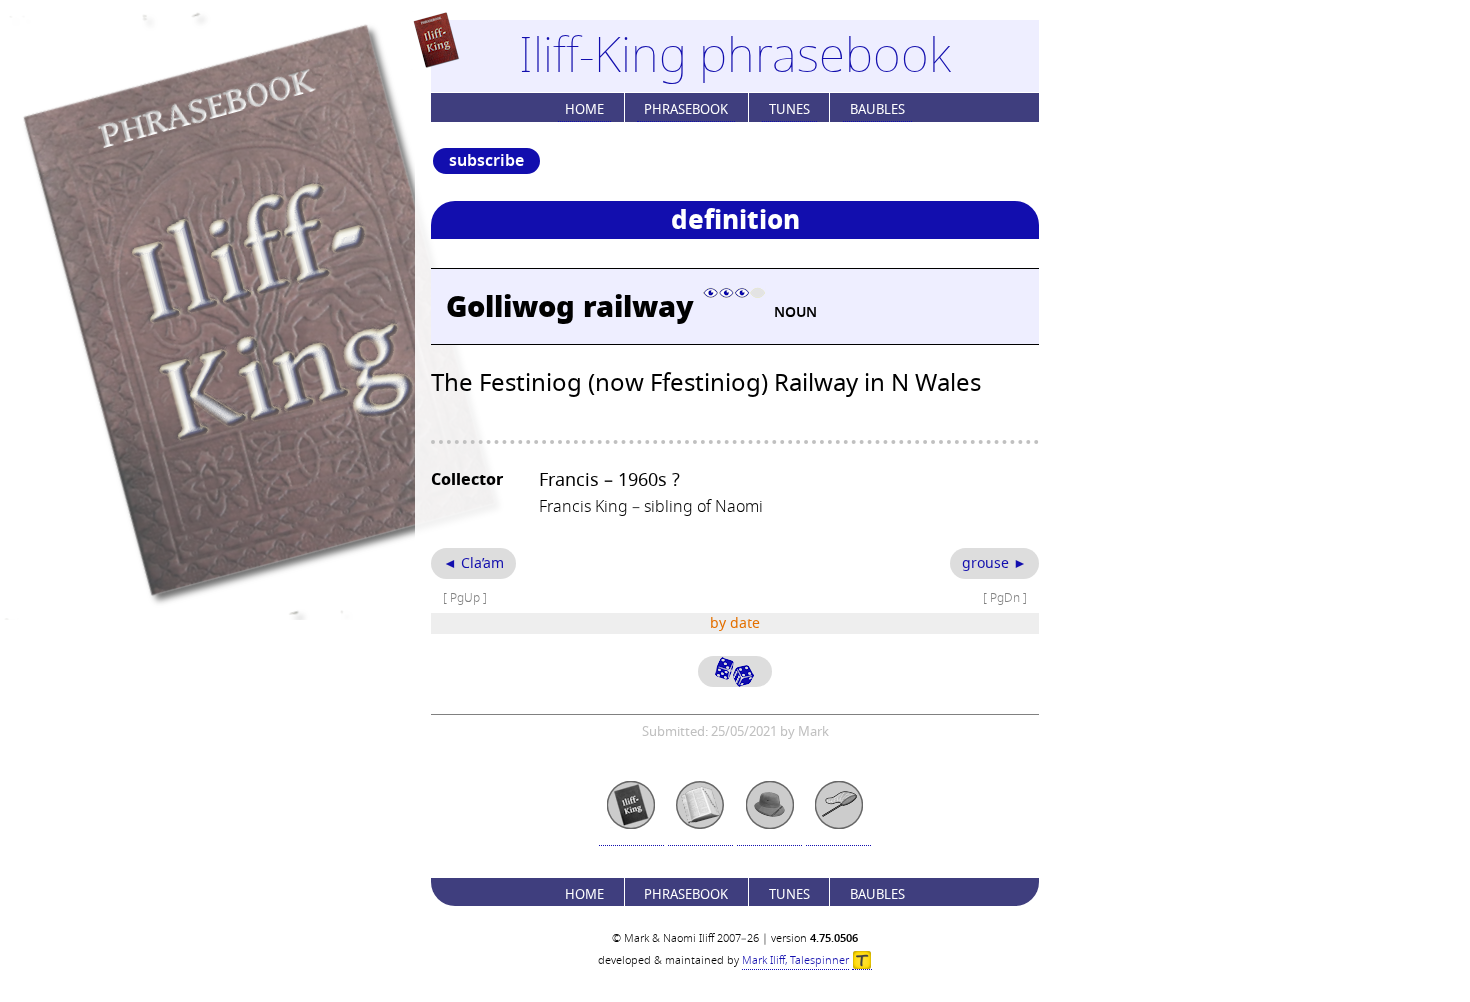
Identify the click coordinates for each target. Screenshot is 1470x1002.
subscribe (486, 161)
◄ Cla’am (473, 563)
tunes (789, 109)
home (584, 109)
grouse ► (994, 563)
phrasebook (686, 109)
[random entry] (735, 671)
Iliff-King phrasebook (735, 56)
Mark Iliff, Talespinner (795, 960)
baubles (877, 109)
